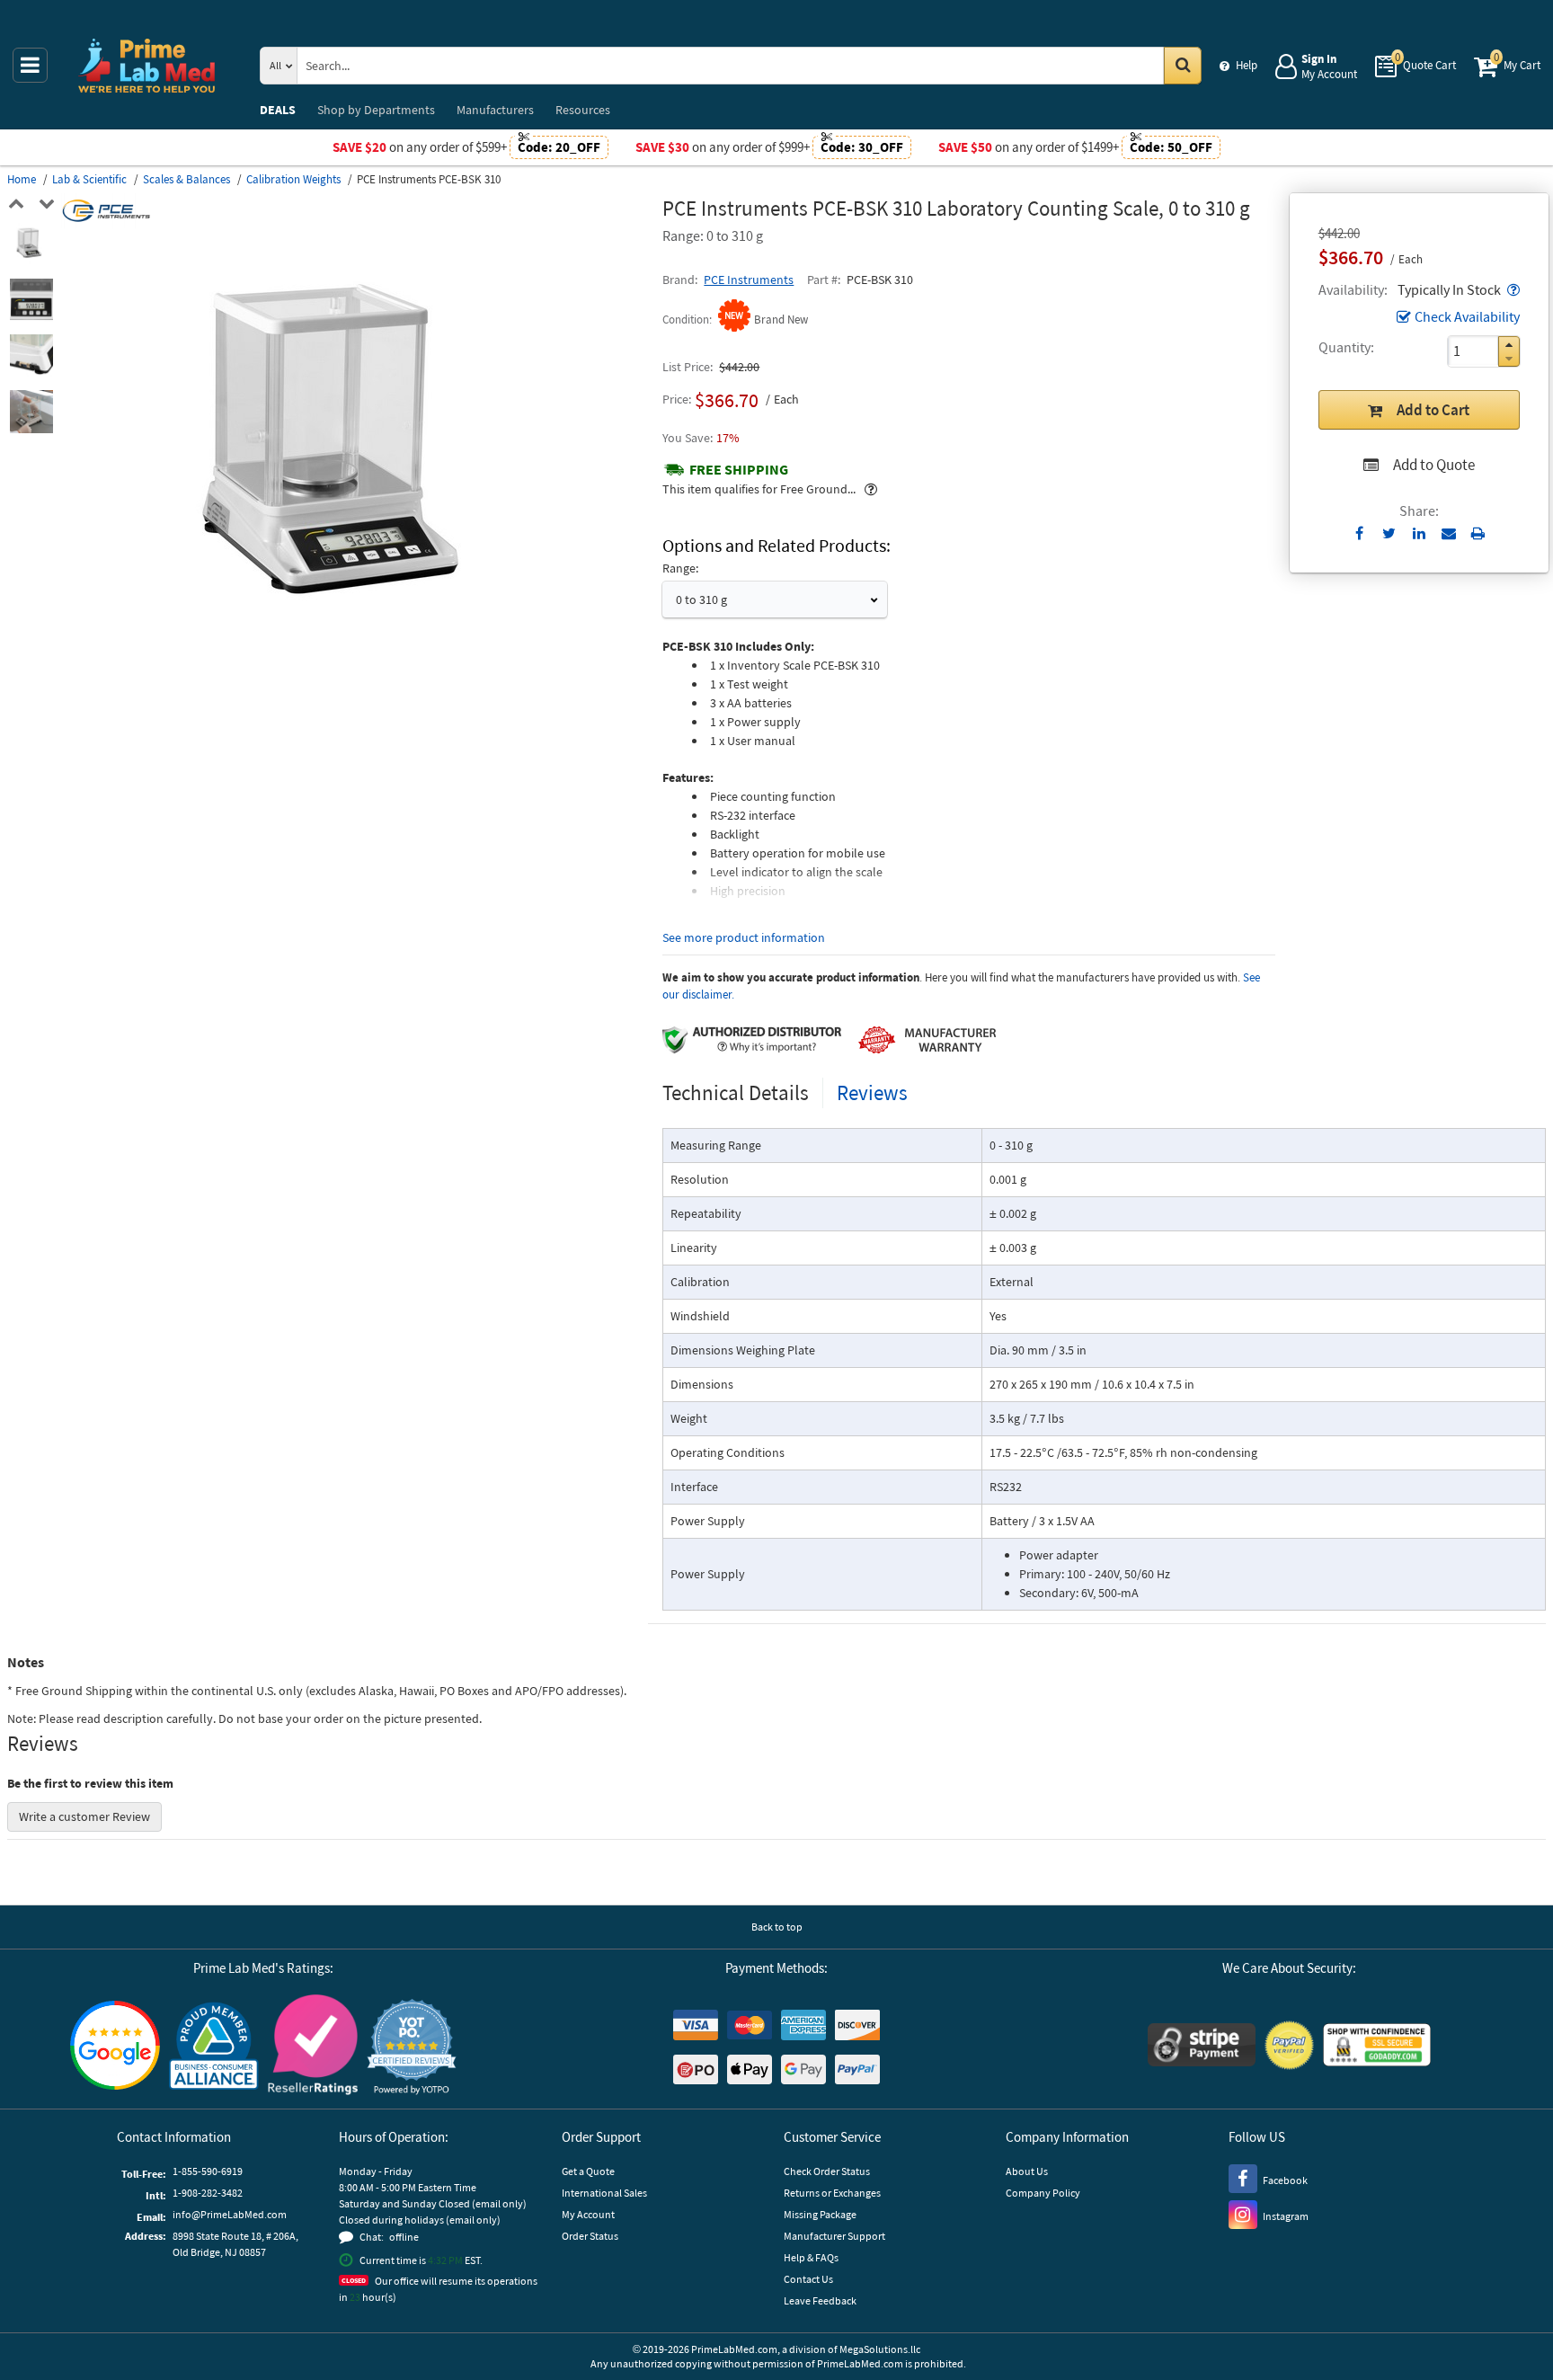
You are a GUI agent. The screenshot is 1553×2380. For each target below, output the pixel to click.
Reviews (872, 1092)
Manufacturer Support (834, 2236)
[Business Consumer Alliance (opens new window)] (214, 2047)
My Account (588, 2214)
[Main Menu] (30, 65)
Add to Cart (1433, 410)
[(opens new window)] (31, 244)
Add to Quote (1434, 465)
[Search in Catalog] (1183, 66)
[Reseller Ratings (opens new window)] (313, 2047)
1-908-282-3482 (208, 2193)
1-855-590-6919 (208, 2171)
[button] (1512, 289)
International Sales (604, 2193)
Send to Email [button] (1448, 534)
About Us (1027, 2171)
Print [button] (1478, 533)
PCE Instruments (749, 280)
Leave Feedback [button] (820, 2300)
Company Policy (1043, 2193)
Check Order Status (827, 2171)
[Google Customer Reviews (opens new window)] (115, 2047)
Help (1247, 65)
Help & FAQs (811, 2257)
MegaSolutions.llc (880, 2349)
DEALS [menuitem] (278, 110)
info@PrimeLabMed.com (230, 2214)
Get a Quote (588, 2171)
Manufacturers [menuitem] (495, 110)
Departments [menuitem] (376, 110)
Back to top (777, 1927)
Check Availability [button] (1467, 316)
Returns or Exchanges (832, 2193)
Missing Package (820, 2214)
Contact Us (808, 2279)
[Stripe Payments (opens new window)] (1202, 2047)
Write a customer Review (84, 1816)
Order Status (590, 2236)
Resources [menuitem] (583, 110)
